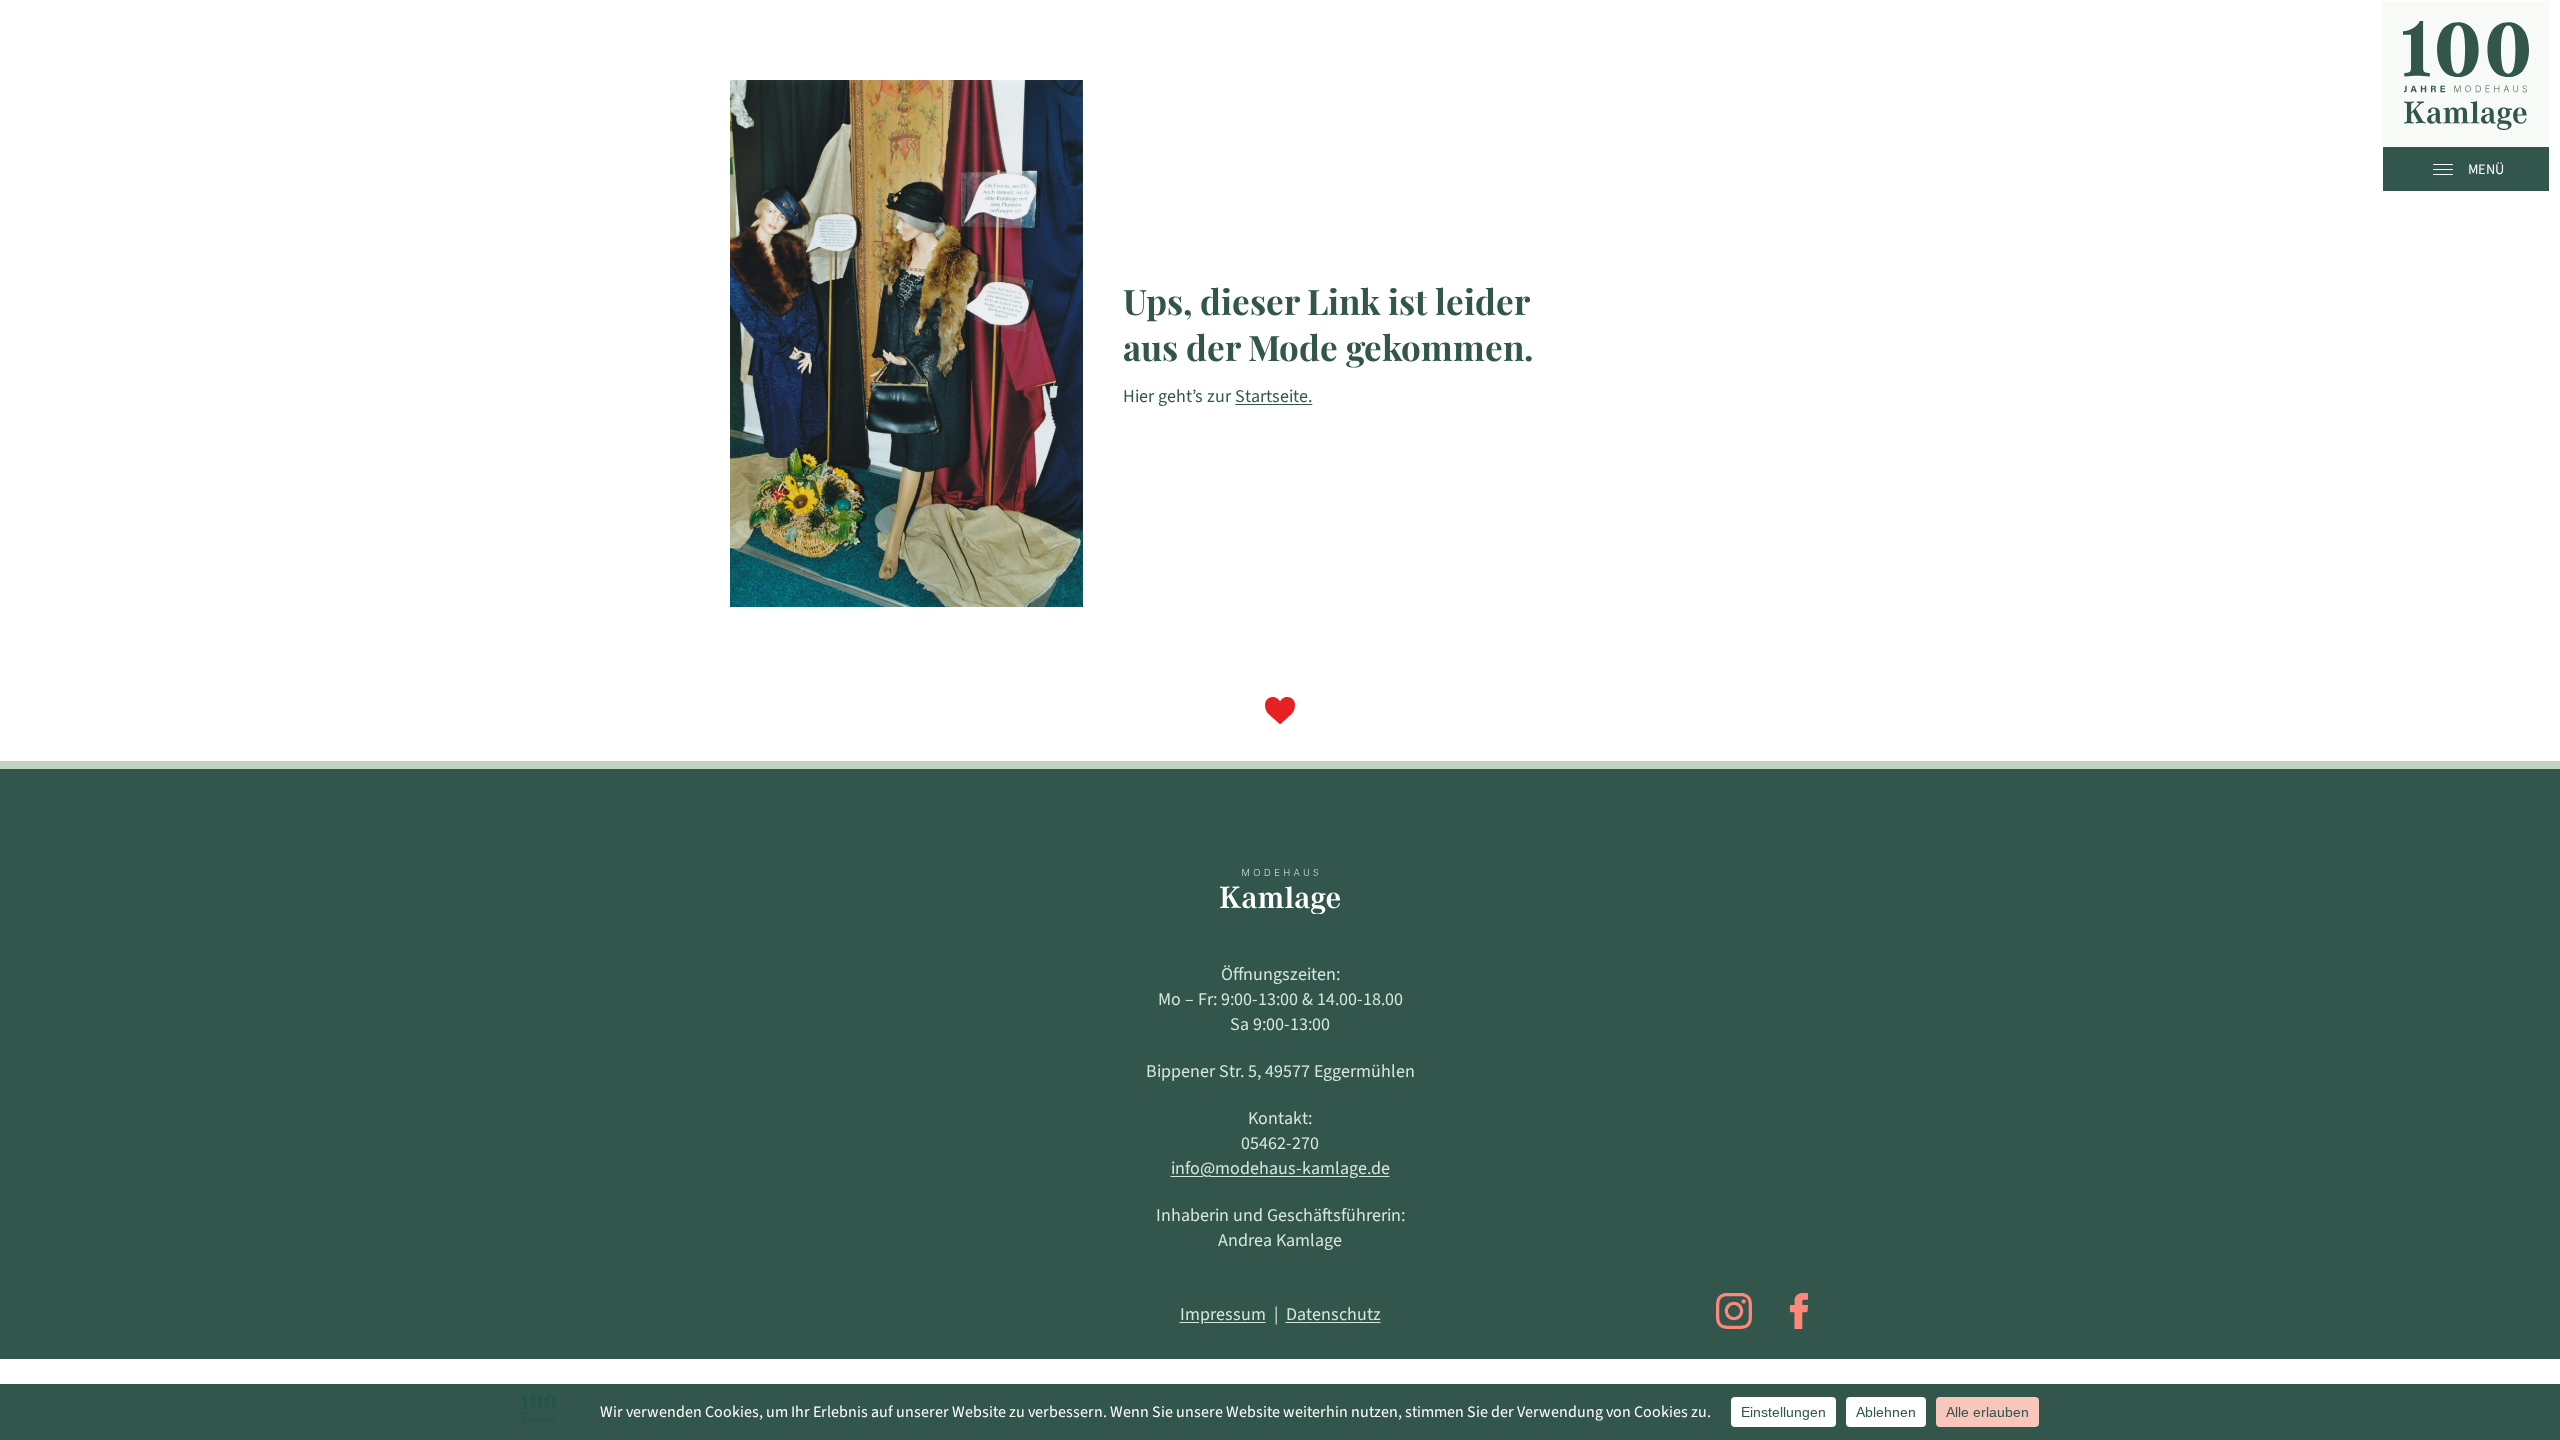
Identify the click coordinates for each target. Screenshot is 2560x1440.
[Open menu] (2448, 169)
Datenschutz (1333, 1314)
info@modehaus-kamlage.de (1280, 1168)
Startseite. (1273, 396)
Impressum (1223, 1314)
